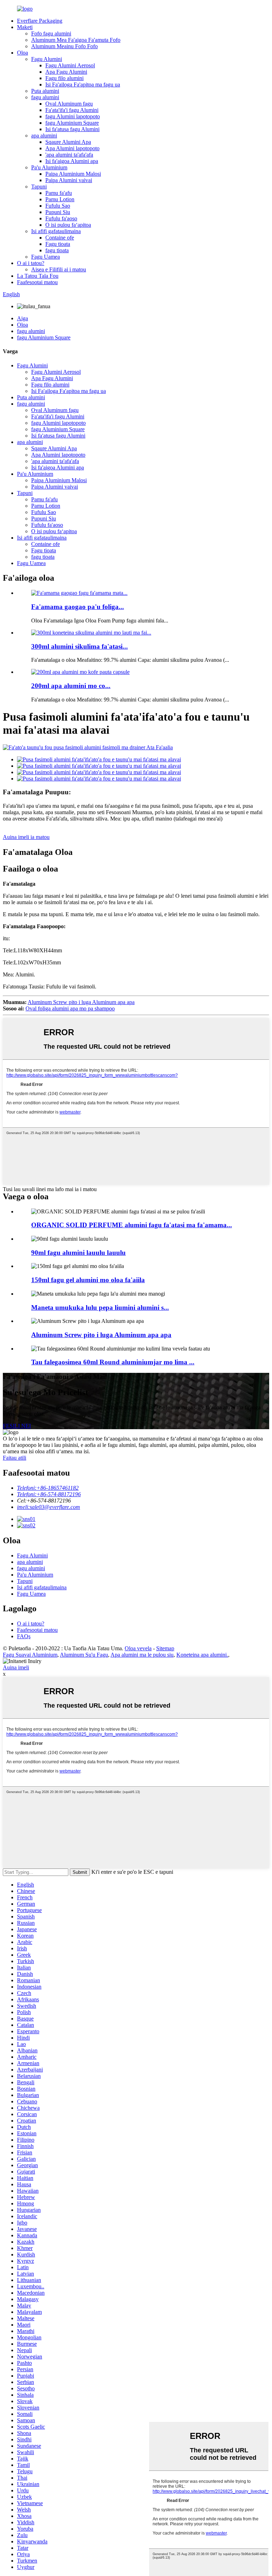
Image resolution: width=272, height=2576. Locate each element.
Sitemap (165, 1648)
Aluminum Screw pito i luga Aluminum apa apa (81, 1002)
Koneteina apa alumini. (202, 1655)
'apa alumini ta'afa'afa (69, 155)
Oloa (22, 53)
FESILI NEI (17, 1426)
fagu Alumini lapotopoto (73, 116)
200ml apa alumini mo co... (71, 686)
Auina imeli (16, 1667)
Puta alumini (45, 91)
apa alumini (44, 136)
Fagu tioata (58, 244)
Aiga (22, 318)
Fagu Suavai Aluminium (30, 1655)
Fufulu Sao (58, 206)
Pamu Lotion (60, 199)
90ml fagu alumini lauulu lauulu (78, 1253)
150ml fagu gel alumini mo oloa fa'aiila (88, 1280)
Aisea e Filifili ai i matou (59, 269)
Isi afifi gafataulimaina (56, 231)
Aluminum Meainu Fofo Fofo (64, 46)
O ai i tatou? (31, 263)
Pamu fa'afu (59, 193)
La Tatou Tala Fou (38, 276)
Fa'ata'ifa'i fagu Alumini (72, 110)
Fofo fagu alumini (51, 33)
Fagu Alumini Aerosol (70, 65)
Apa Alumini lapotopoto (72, 148)
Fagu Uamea (46, 257)
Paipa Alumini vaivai (69, 180)
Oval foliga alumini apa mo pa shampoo (70, 1008)
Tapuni (39, 187)
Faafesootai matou (37, 282)
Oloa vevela (138, 1648)
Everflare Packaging (40, 21)
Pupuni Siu (58, 212)
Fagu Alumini (47, 59)
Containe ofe (60, 238)
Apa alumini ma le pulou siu (142, 1655)
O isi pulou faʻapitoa (68, 225)
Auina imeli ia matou (26, 837)
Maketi (25, 27)
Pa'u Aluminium (49, 167)
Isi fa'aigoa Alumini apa (72, 161)
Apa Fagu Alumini (66, 72)
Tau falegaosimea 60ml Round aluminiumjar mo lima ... (113, 1362)
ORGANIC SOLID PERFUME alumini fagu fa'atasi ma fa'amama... (132, 1225)
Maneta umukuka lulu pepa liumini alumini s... (100, 1307)
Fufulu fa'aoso (61, 218)
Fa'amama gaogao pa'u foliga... (78, 607)
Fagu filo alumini (64, 78)
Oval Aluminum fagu (69, 104)
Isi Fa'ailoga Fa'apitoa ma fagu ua (83, 84)
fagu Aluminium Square (72, 123)
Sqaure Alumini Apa (68, 142)
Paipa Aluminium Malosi (73, 174)
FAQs (24, 1636)
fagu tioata (57, 250)
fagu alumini (45, 97)
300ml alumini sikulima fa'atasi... (80, 646)
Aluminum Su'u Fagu (84, 1655)
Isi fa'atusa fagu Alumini (72, 129)
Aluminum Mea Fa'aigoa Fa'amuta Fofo (76, 40)
